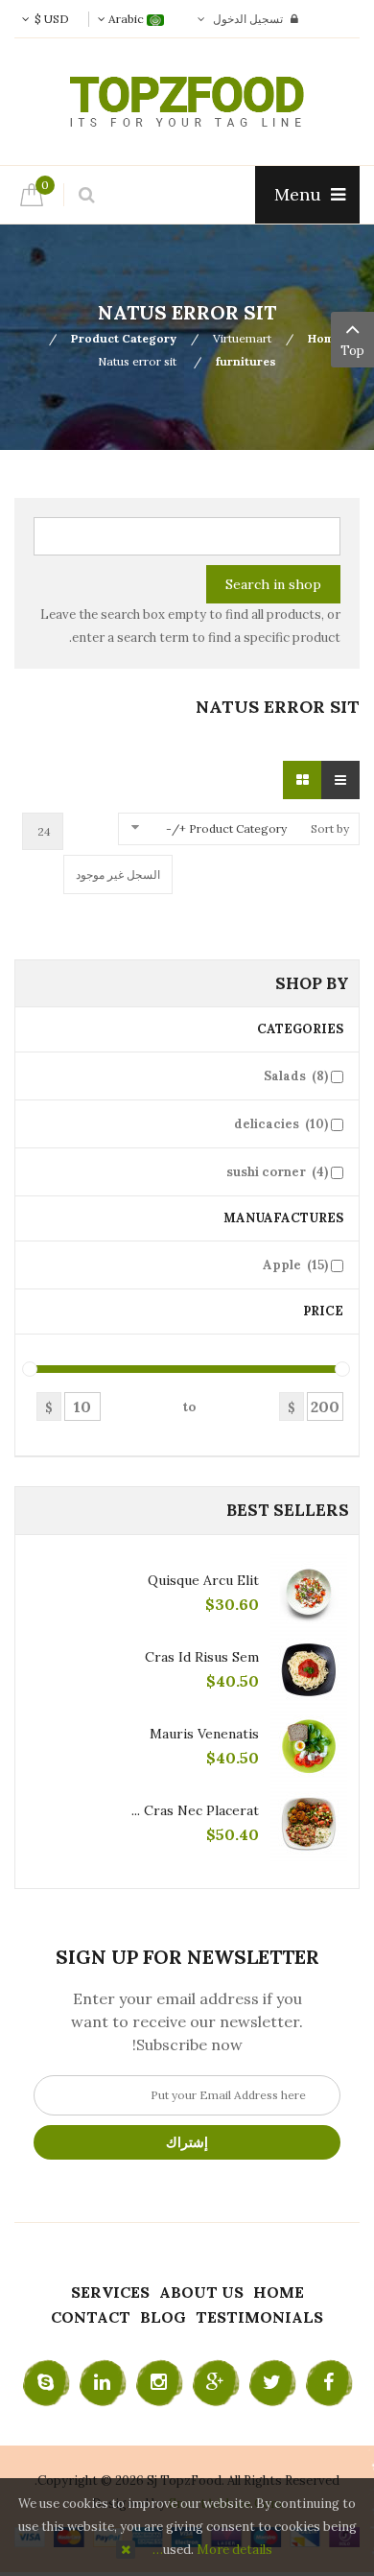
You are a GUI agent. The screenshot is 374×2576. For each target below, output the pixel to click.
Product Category (124, 338)
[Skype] (46, 2383)
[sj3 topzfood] (187, 102)
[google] (216, 2383)
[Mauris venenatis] (309, 1746)
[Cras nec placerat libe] (309, 1823)
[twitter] (272, 2383)
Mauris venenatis (204, 1734)
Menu (300, 194)
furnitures (246, 361)
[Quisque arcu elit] (309, 1593)
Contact (91, 2317)
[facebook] (329, 2383)
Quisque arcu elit (203, 1580)
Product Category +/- (226, 828)
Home (324, 338)
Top (352, 351)
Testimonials (259, 2317)
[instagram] (159, 2383)
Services (110, 2292)
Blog (163, 2317)
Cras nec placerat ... (195, 1810)
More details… (212, 2550)
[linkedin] (103, 2383)
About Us (201, 2292)
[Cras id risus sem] (309, 1669)
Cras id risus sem (202, 1657)
